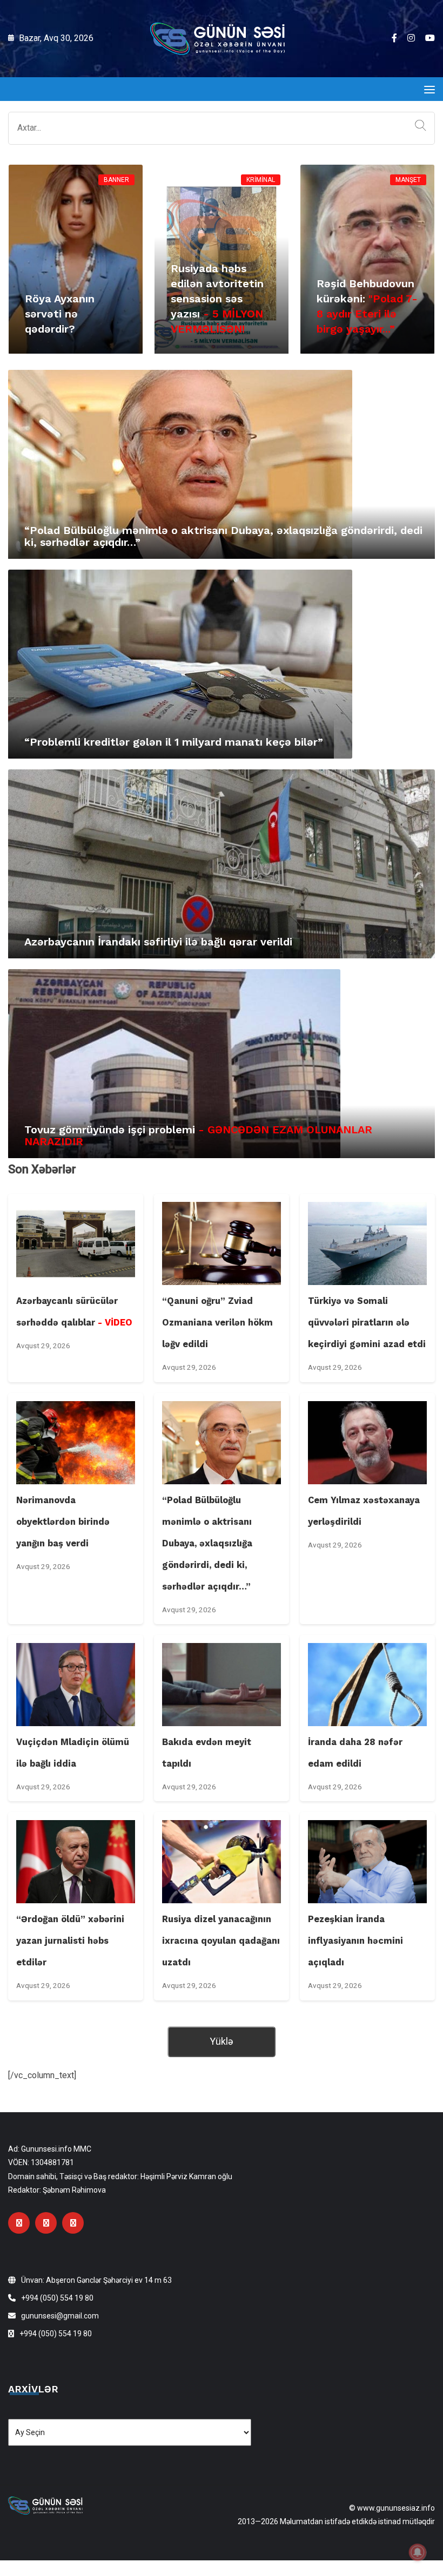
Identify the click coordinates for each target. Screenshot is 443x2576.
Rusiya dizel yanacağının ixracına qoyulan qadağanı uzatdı (221, 1941)
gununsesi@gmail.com (60, 2316)
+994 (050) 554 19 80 (57, 2298)
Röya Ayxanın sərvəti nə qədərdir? (60, 314)
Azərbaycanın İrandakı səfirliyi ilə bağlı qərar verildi (158, 942)
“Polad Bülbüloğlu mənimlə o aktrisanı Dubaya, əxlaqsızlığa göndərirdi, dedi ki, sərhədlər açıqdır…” (223, 536)
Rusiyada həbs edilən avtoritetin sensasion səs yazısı (217, 299)
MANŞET (408, 180)
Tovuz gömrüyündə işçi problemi (198, 1135)
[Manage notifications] (418, 2552)
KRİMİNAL (261, 180)
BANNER (116, 180)
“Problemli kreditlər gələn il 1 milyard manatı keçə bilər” (174, 742)
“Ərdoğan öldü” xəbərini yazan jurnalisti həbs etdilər (70, 1941)
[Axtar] (418, 126)
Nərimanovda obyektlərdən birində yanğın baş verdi (63, 1522)
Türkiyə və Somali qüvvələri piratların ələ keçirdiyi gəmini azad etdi (367, 1323)
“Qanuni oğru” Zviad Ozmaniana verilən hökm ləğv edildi (217, 1323)
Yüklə (222, 2041)
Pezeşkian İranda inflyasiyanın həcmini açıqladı (355, 1941)
